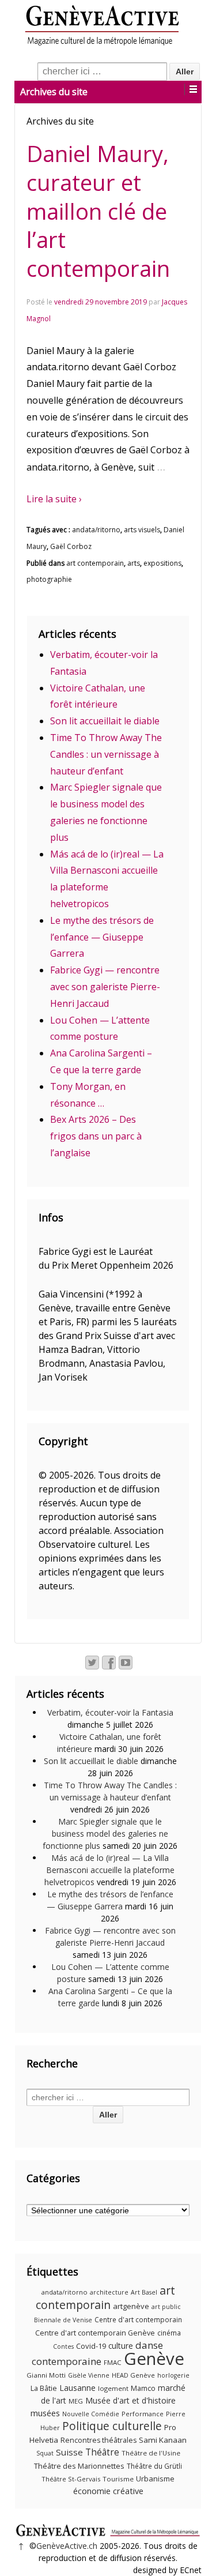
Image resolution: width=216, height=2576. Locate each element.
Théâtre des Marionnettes (79, 2466)
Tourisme (118, 2479)
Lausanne (77, 2388)
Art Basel (144, 2292)
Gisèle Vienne (89, 2375)
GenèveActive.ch (67, 2546)
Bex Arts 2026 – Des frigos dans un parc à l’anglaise (96, 1136)
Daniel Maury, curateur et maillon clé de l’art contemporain (98, 211)
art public (166, 2307)
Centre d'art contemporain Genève (95, 2333)
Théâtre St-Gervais (71, 2479)
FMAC (113, 2362)
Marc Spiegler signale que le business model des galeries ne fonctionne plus (105, 1834)
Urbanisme (155, 2479)
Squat (45, 2453)
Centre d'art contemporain (138, 2320)
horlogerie (173, 2375)
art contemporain (95, 563)
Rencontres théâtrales (98, 2440)
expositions (162, 563)
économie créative (108, 2491)
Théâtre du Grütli (154, 2466)
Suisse (69, 2452)
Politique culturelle (112, 2426)
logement (113, 2388)
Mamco (143, 2388)
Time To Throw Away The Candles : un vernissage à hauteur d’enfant (106, 754)
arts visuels (142, 530)
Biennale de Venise (63, 2320)
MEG (76, 2401)
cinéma (169, 2333)
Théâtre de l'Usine (151, 2453)
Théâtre (102, 2452)
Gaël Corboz (71, 546)
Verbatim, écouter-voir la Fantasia (110, 1712)
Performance (143, 2414)
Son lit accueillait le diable (105, 721)
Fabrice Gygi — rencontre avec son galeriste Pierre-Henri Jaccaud (105, 987)
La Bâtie (44, 2388)
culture (121, 2346)
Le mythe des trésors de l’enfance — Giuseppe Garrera (102, 937)
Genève (154, 2359)
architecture (109, 2292)
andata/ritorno (96, 530)
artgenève (131, 2306)
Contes (63, 2346)
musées (45, 2413)
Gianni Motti (46, 2375)
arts (134, 563)
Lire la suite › (54, 499)
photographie (49, 579)
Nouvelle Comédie (91, 2414)
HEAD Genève (133, 2375)
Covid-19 (91, 2346)
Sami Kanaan (163, 2440)
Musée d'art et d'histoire (130, 2400)
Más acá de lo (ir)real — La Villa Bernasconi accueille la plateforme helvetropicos (109, 1870)
